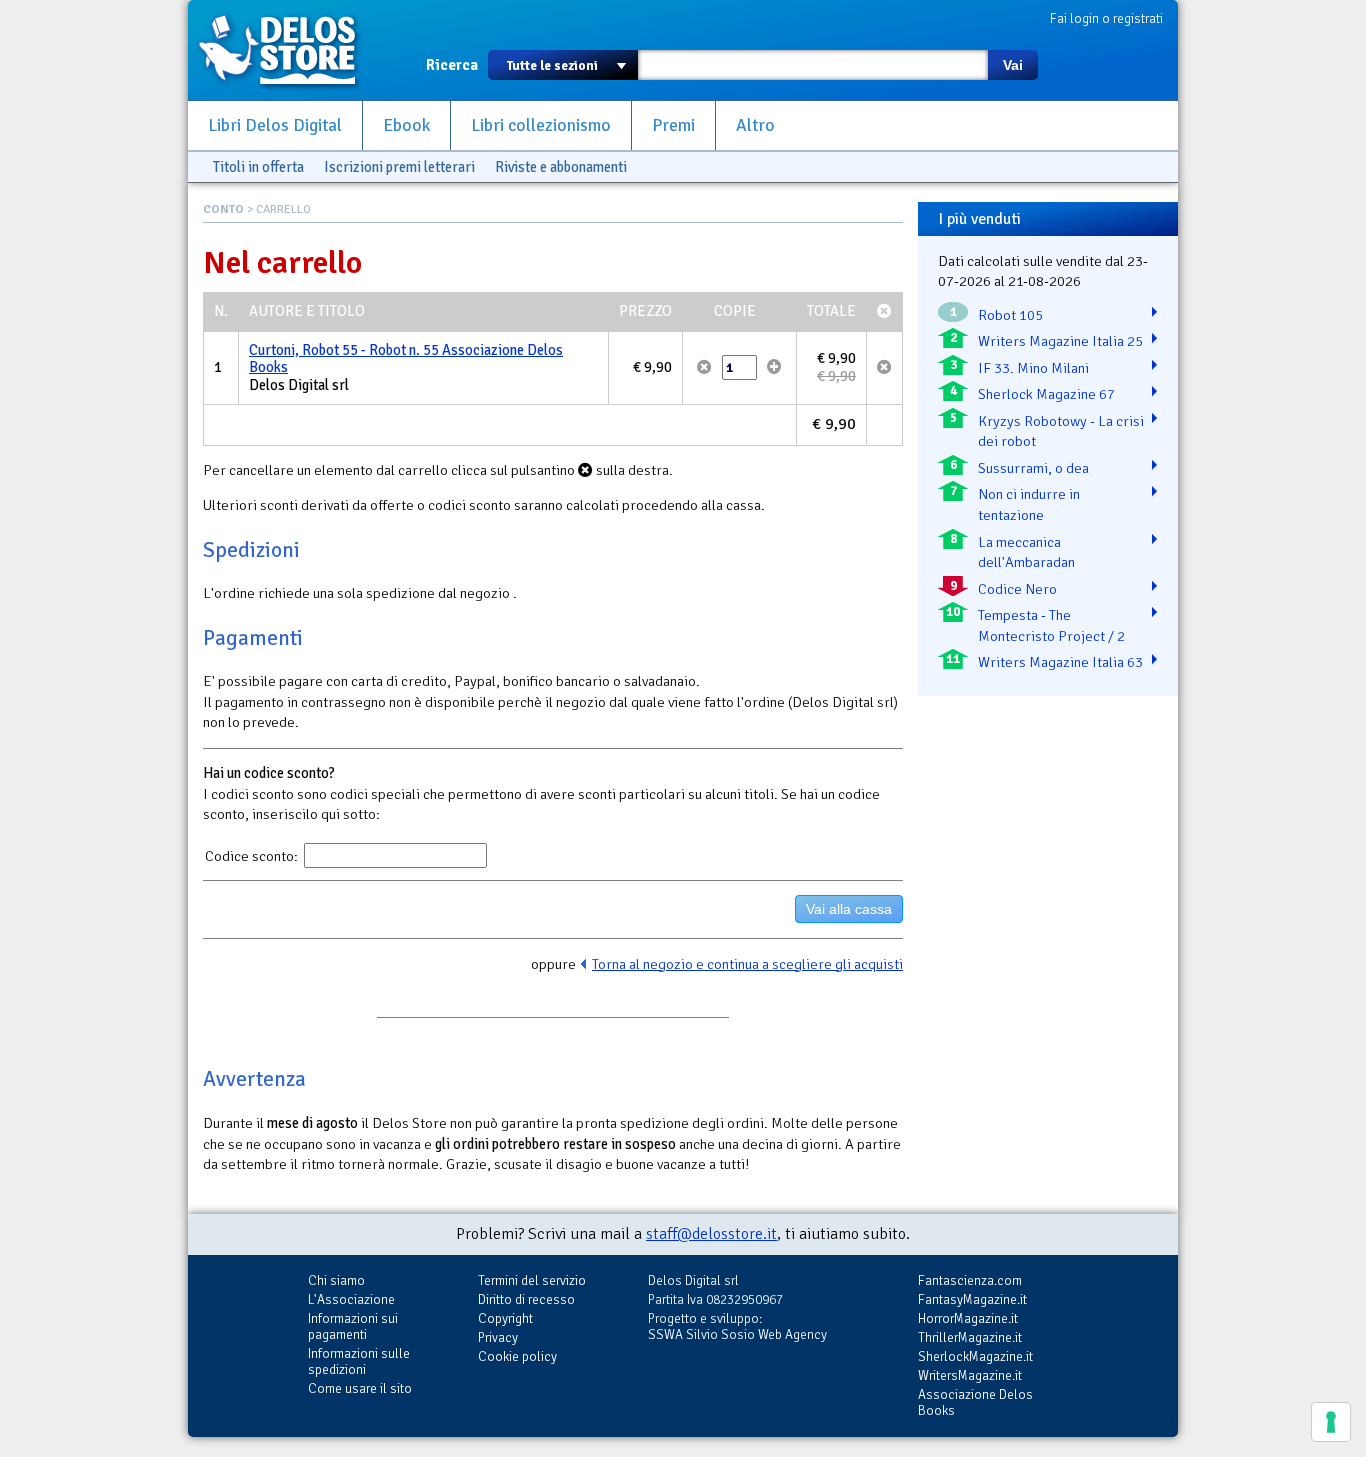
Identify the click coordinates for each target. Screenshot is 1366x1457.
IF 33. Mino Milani (1033, 368)
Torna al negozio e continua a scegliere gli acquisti (747, 964)
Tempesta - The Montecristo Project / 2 (1051, 625)
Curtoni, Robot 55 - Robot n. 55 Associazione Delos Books (406, 359)
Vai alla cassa (849, 909)
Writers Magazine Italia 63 (1060, 662)
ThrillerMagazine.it (970, 1337)
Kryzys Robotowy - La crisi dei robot (1061, 431)
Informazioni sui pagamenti (353, 1326)
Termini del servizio (532, 1280)
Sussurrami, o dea (1033, 468)
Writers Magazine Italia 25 (1060, 341)
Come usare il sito (360, 1388)
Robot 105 (1010, 315)
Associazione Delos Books (975, 1402)
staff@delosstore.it (711, 1234)
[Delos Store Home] (288, 50)
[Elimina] (704, 367)
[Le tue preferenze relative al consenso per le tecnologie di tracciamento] (1331, 1422)
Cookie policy (517, 1356)
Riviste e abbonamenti (561, 167)
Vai (1013, 65)
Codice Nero (1017, 589)
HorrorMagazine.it (968, 1318)
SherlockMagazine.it (975, 1356)
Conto (223, 209)
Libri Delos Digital (275, 125)
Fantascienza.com (970, 1280)
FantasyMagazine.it (972, 1299)
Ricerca (452, 65)
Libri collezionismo (541, 125)
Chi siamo (336, 1280)
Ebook (406, 125)
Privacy (498, 1337)
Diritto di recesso (526, 1299)
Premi (673, 125)
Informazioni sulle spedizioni (359, 1361)
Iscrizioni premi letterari (399, 167)
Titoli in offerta (258, 167)
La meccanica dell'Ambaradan (1026, 552)
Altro (755, 125)
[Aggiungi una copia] (774, 367)
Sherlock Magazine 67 (1046, 394)
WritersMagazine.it (970, 1375)
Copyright (505, 1318)
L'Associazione (351, 1299)
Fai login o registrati (1106, 18)
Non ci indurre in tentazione (1029, 504)
